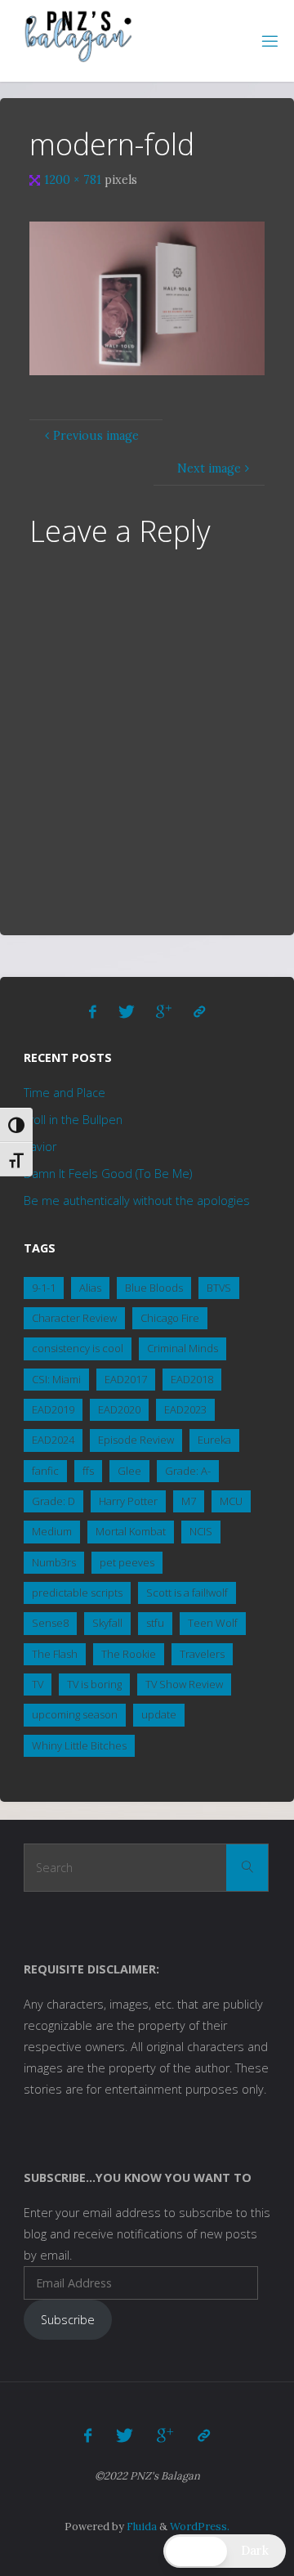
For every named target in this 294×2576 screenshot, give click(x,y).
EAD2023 (185, 1409)
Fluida (140, 2527)
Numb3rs (54, 1562)
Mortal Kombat (131, 1531)
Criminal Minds (183, 1348)
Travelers (202, 1654)
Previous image (96, 436)
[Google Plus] (164, 1012)
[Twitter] (127, 1012)
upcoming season (75, 1714)
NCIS (201, 1531)
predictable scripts (77, 1593)
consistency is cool (78, 1348)
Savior (40, 1147)
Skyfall (107, 1623)
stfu (155, 1623)
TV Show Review (184, 1684)
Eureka (214, 1440)
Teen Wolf (213, 1623)
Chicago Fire (170, 1318)
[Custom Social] (199, 1012)
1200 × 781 (74, 180)
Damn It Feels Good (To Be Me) (108, 1174)
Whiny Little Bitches (79, 1745)
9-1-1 (44, 1288)
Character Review (74, 1318)
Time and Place (65, 1093)
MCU (231, 1501)
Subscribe (68, 2320)
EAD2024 (53, 1440)
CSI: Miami (56, 1379)
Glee (129, 1471)
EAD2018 (192, 1379)
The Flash (55, 1654)
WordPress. (200, 2527)
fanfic (45, 1471)
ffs (88, 1471)
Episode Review (136, 1440)
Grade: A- (188, 1471)
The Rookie (129, 1654)
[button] (225, 2551)
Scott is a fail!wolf (187, 1593)
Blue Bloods (154, 1288)
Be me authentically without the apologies (137, 1201)
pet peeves (127, 1562)
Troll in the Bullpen (73, 1120)
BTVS (219, 1288)
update (159, 1714)
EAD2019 (53, 1409)
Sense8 (50, 1623)
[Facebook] (94, 1012)
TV (38, 1684)
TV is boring (94, 1684)
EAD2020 (119, 1409)
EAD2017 (126, 1379)
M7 (189, 1501)
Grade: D (53, 1501)
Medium (52, 1531)
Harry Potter (128, 1501)
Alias (90, 1288)
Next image (209, 468)
